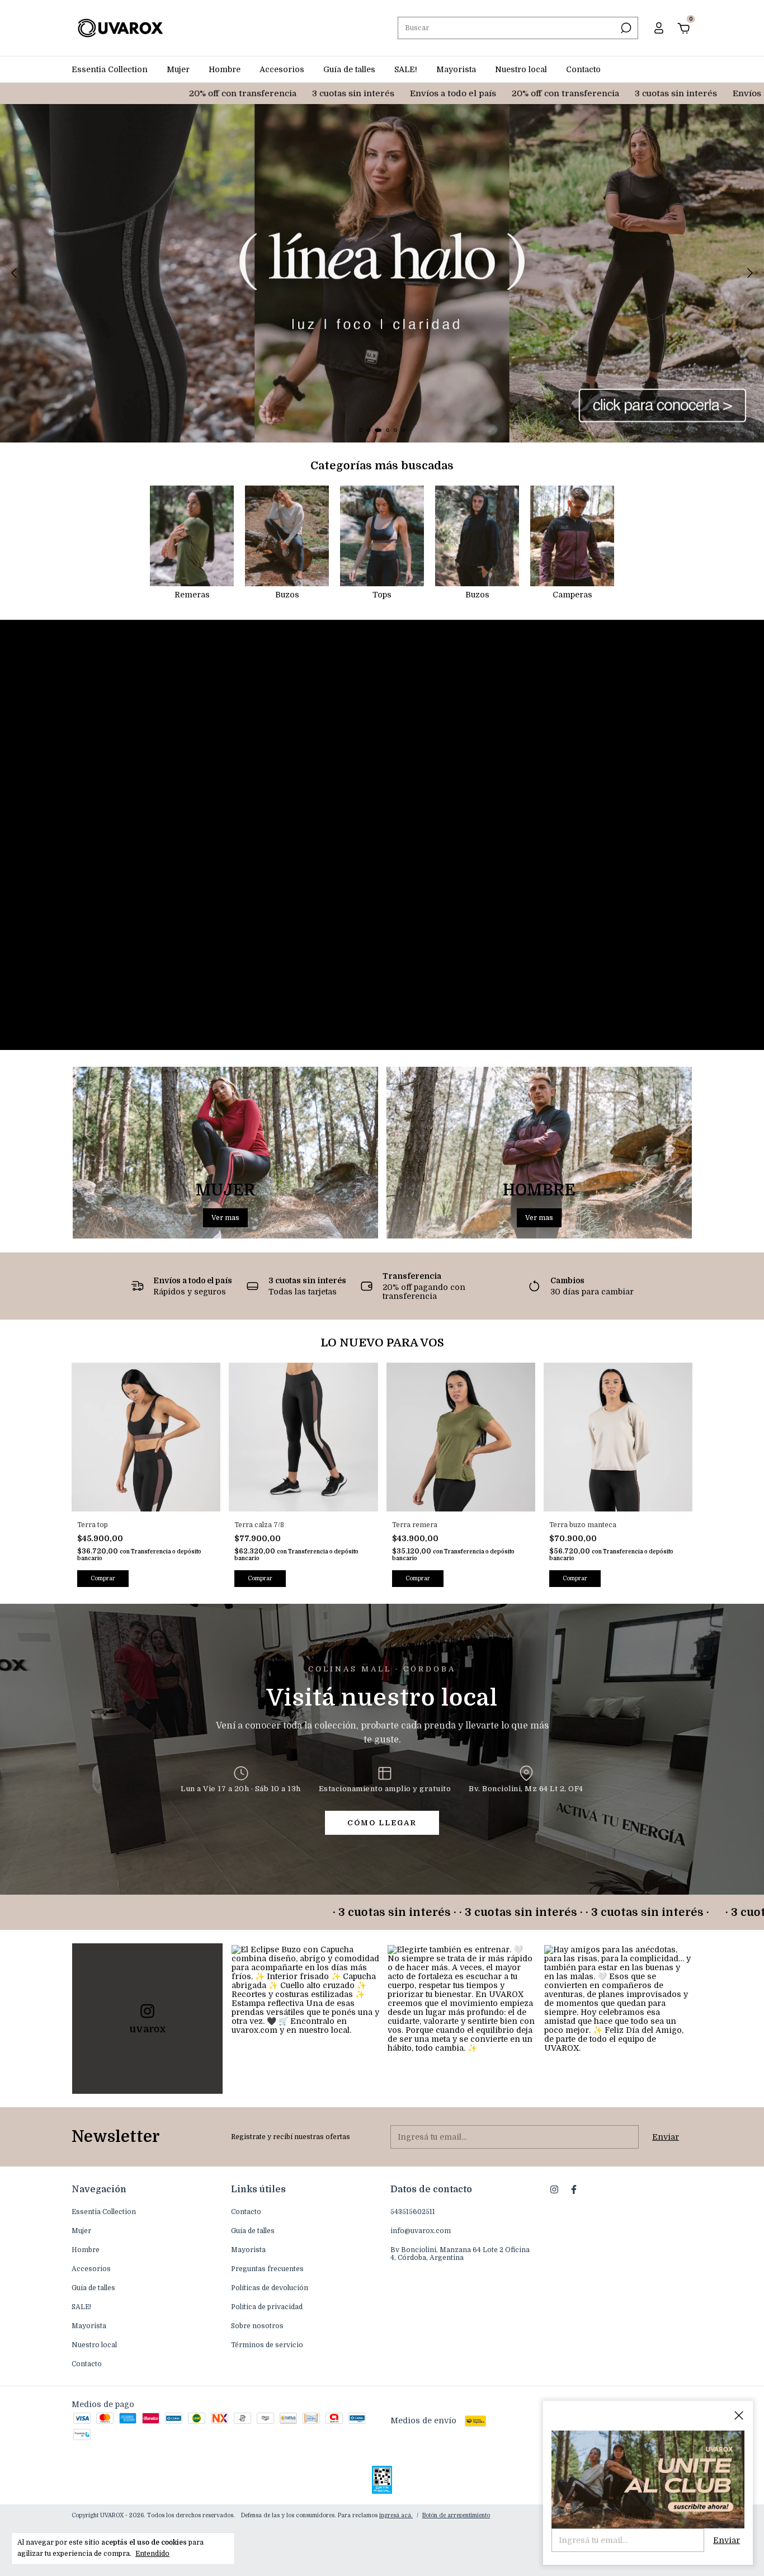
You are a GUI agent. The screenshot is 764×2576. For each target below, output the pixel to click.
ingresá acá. (396, 2515)
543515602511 (413, 2212)
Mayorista (456, 69)
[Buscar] (625, 28)
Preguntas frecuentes (267, 2269)
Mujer (178, 69)
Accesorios (282, 69)
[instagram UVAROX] (554, 2189)
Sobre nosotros (257, 2326)
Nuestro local (521, 69)
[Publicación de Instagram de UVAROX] (305, 2019)
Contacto (583, 69)
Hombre (225, 69)
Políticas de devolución (270, 2288)
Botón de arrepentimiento (456, 2515)
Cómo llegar (382, 1823)
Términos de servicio (267, 2345)
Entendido (152, 2554)
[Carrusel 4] (382, 273)
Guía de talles (349, 69)
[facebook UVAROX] (574, 2189)
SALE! (406, 69)
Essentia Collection (110, 69)
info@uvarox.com (421, 2231)
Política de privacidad (267, 2307)
